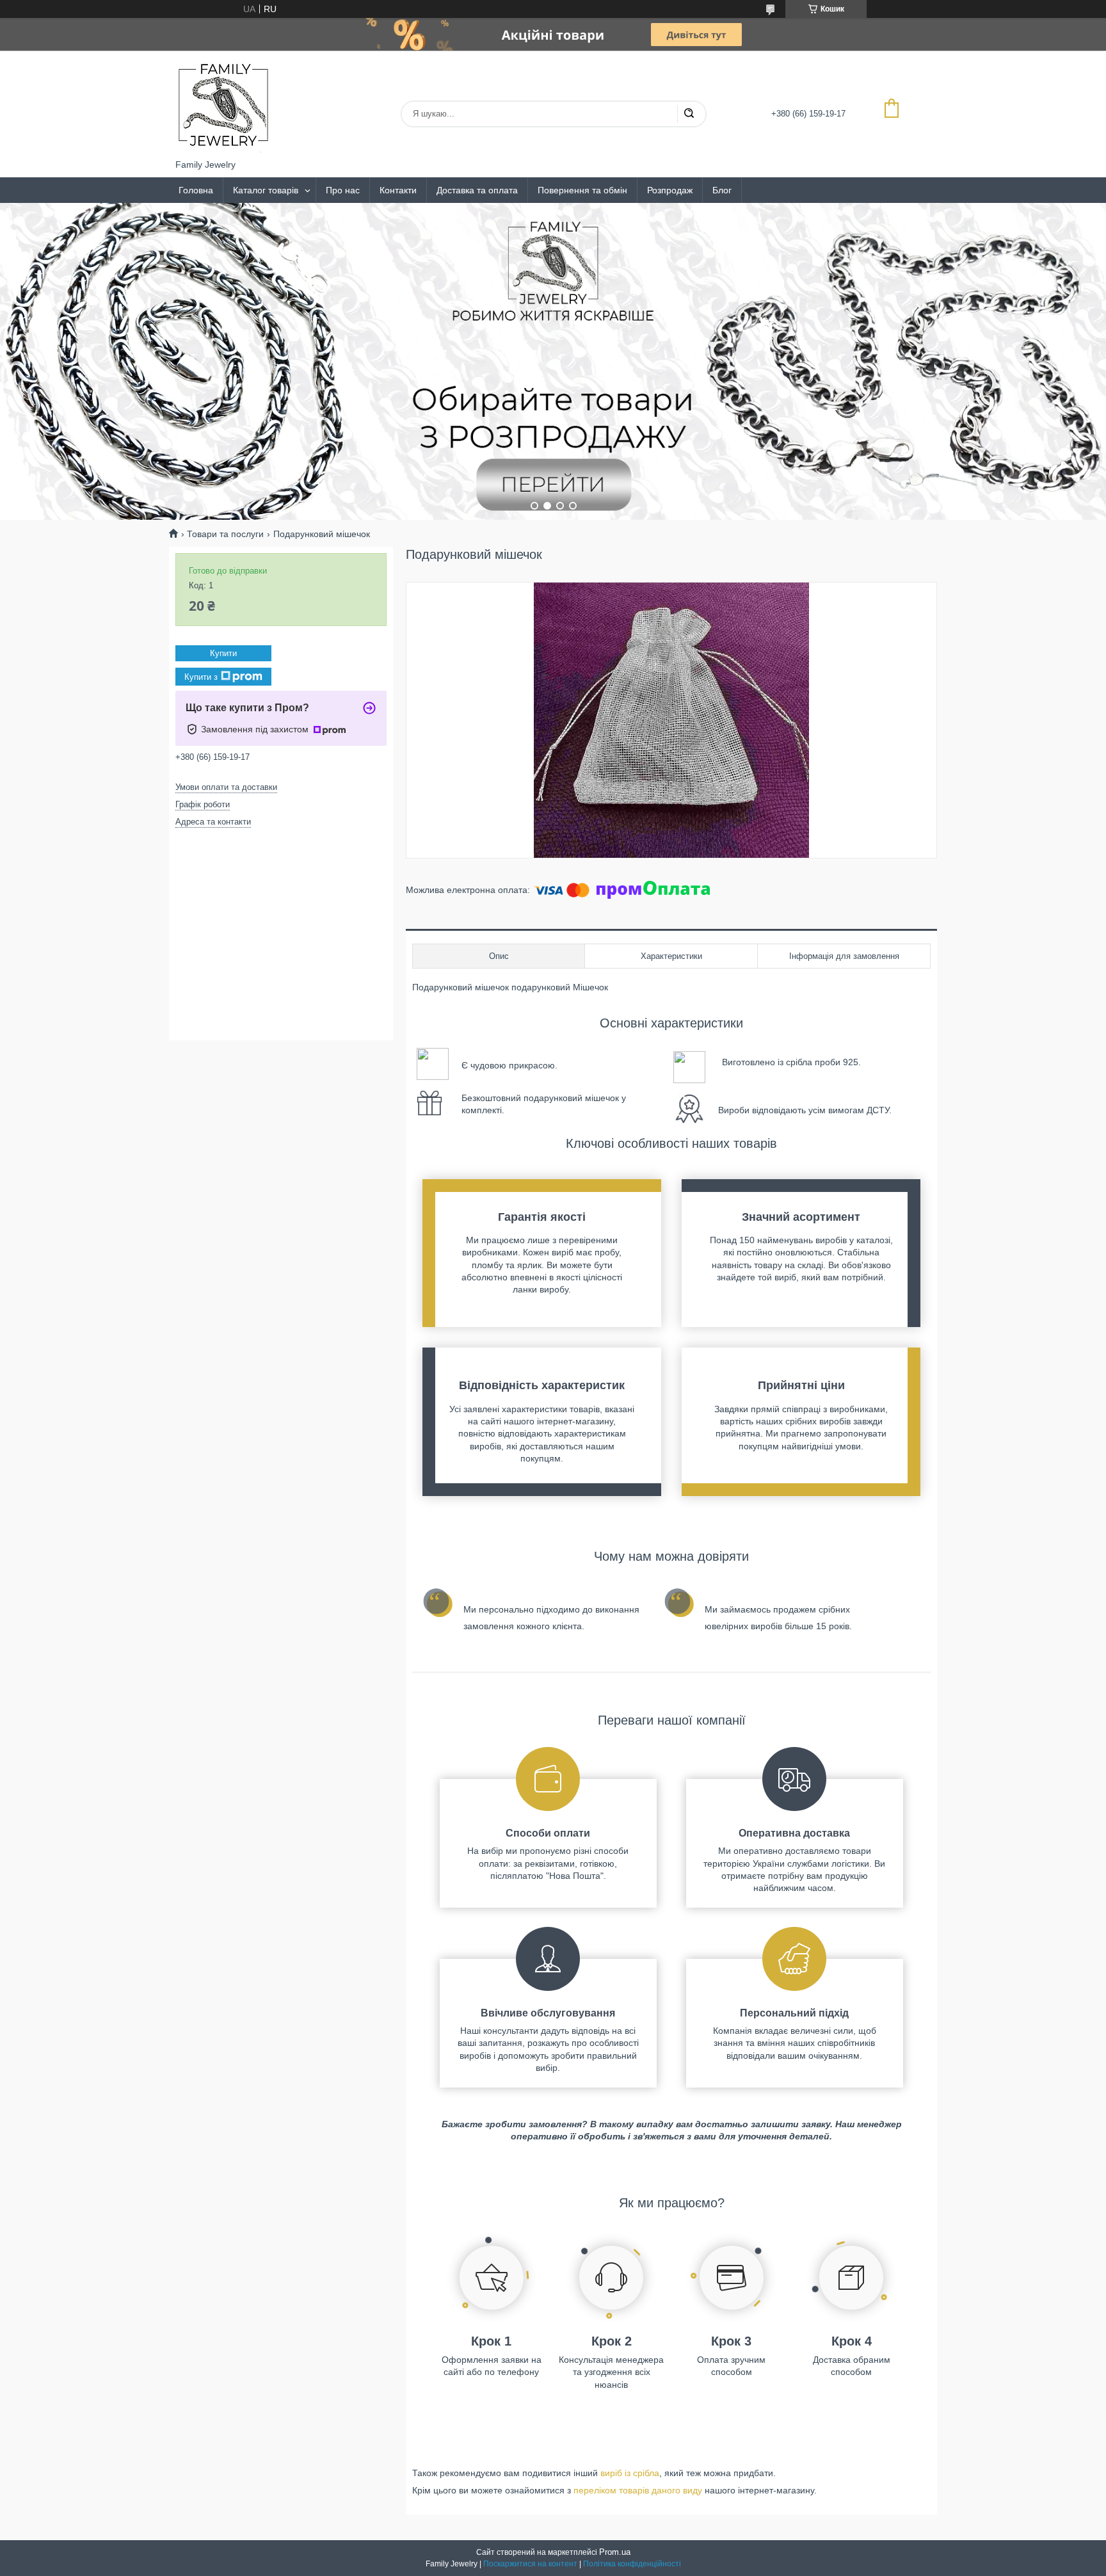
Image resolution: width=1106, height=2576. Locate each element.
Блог (722, 190)
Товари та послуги (225, 534)
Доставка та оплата (477, 190)
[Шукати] (689, 114)
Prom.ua (615, 2552)
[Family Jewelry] (223, 105)
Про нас (343, 190)
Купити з (201, 676)
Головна (196, 190)
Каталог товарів (266, 190)
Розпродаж (670, 190)
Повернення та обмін (582, 190)
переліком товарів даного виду (638, 2490)
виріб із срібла (630, 2473)
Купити (223, 653)
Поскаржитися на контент (530, 2564)
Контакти (398, 190)
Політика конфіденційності (632, 2564)
